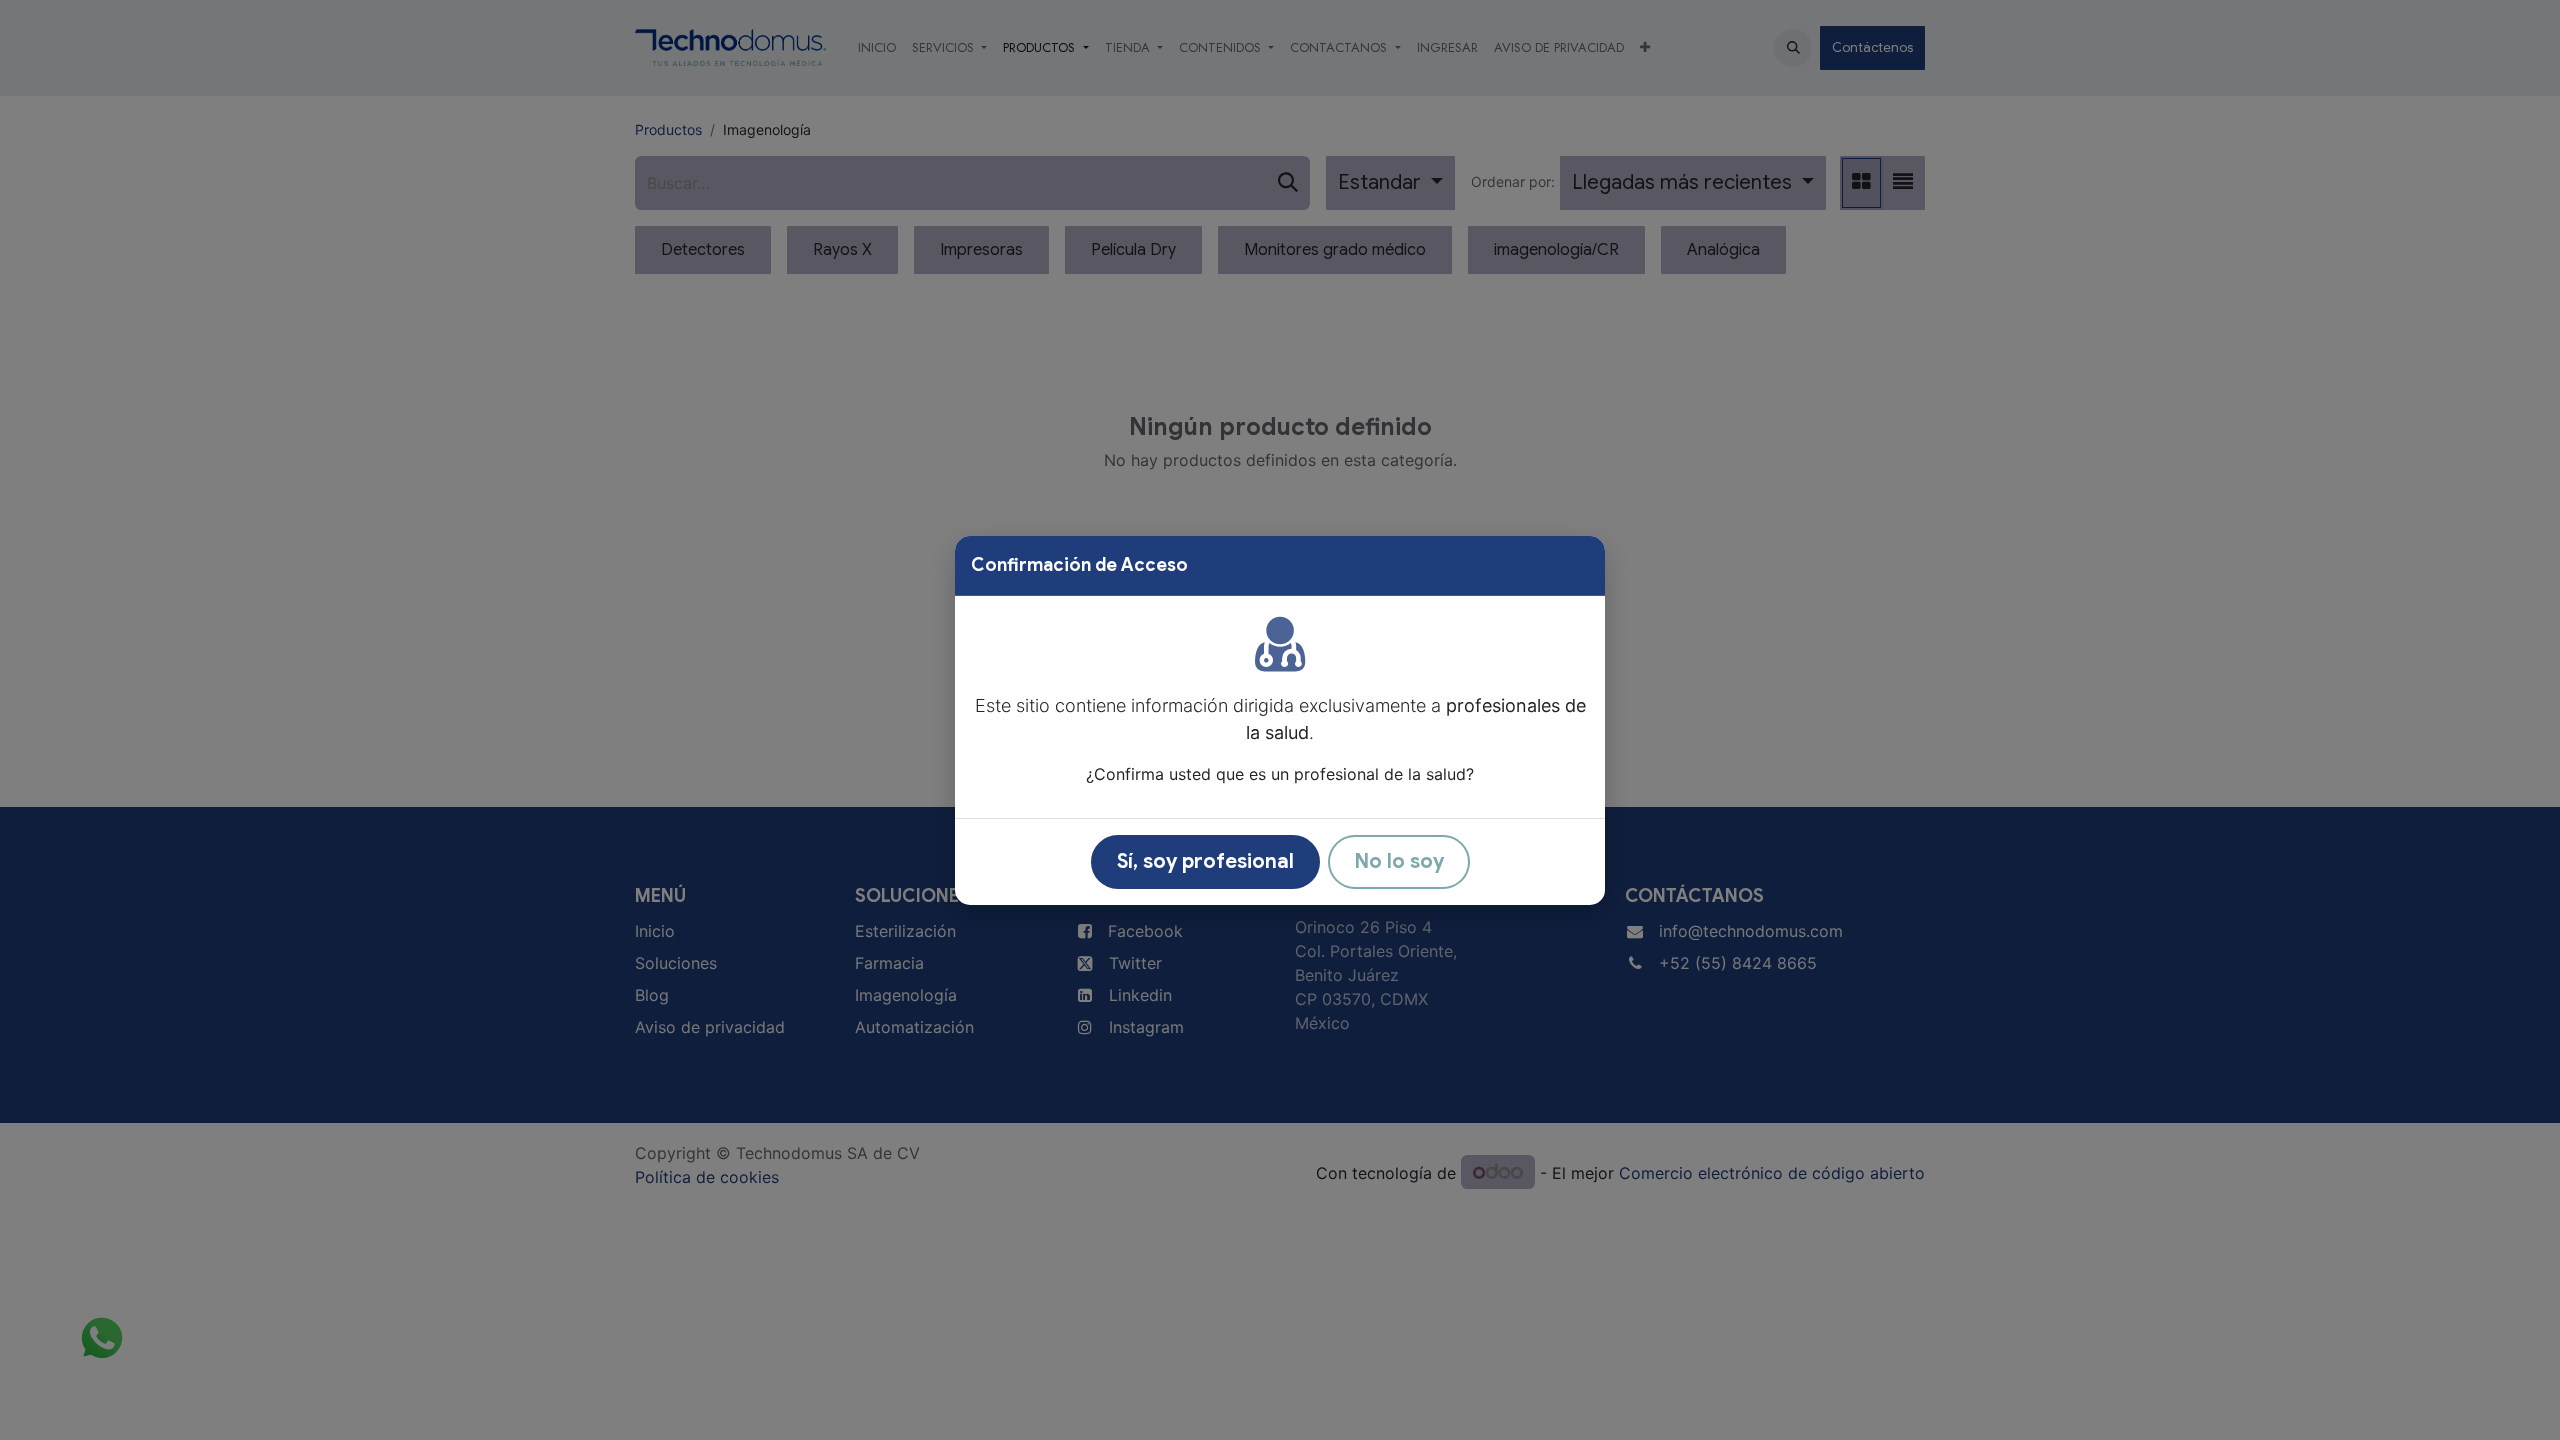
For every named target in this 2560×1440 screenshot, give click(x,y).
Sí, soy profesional (1205, 861)
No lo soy (1399, 861)
